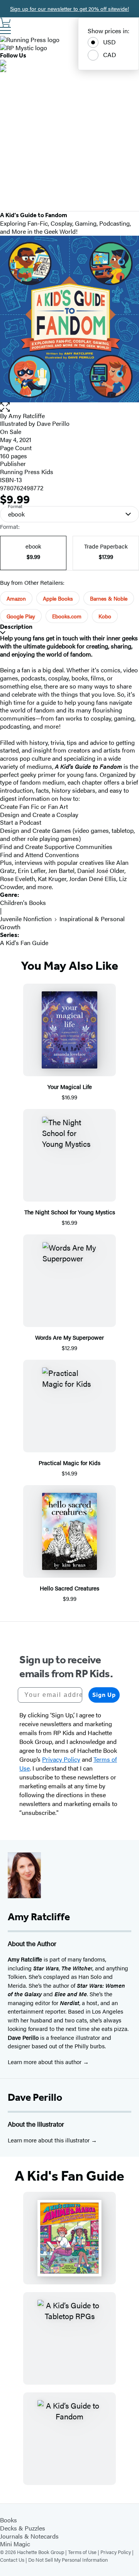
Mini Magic (15, 2544)
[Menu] (5, 30)
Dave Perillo (35, 2097)
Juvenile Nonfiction (26, 919)
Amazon (16, 598)
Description (16, 627)
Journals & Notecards (29, 2536)
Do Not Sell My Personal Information (68, 2560)
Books (8, 2520)
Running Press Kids (27, 472)
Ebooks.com (67, 616)
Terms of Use (82, 2552)
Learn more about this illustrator (49, 2140)
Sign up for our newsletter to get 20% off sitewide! (69, 8)
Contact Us (12, 2560)
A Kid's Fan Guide (24, 943)
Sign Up (104, 1695)
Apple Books (58, 598)
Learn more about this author (45, 2062)
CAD (110, 55)
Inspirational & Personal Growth (62, 923)
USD (109, 42)
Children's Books (23, 902)
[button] (69, 407)
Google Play (21, 616)
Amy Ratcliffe (27, 416)
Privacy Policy (116, 2552)
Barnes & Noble (109, 598)
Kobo (105, 616)
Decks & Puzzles (23, 2528)
